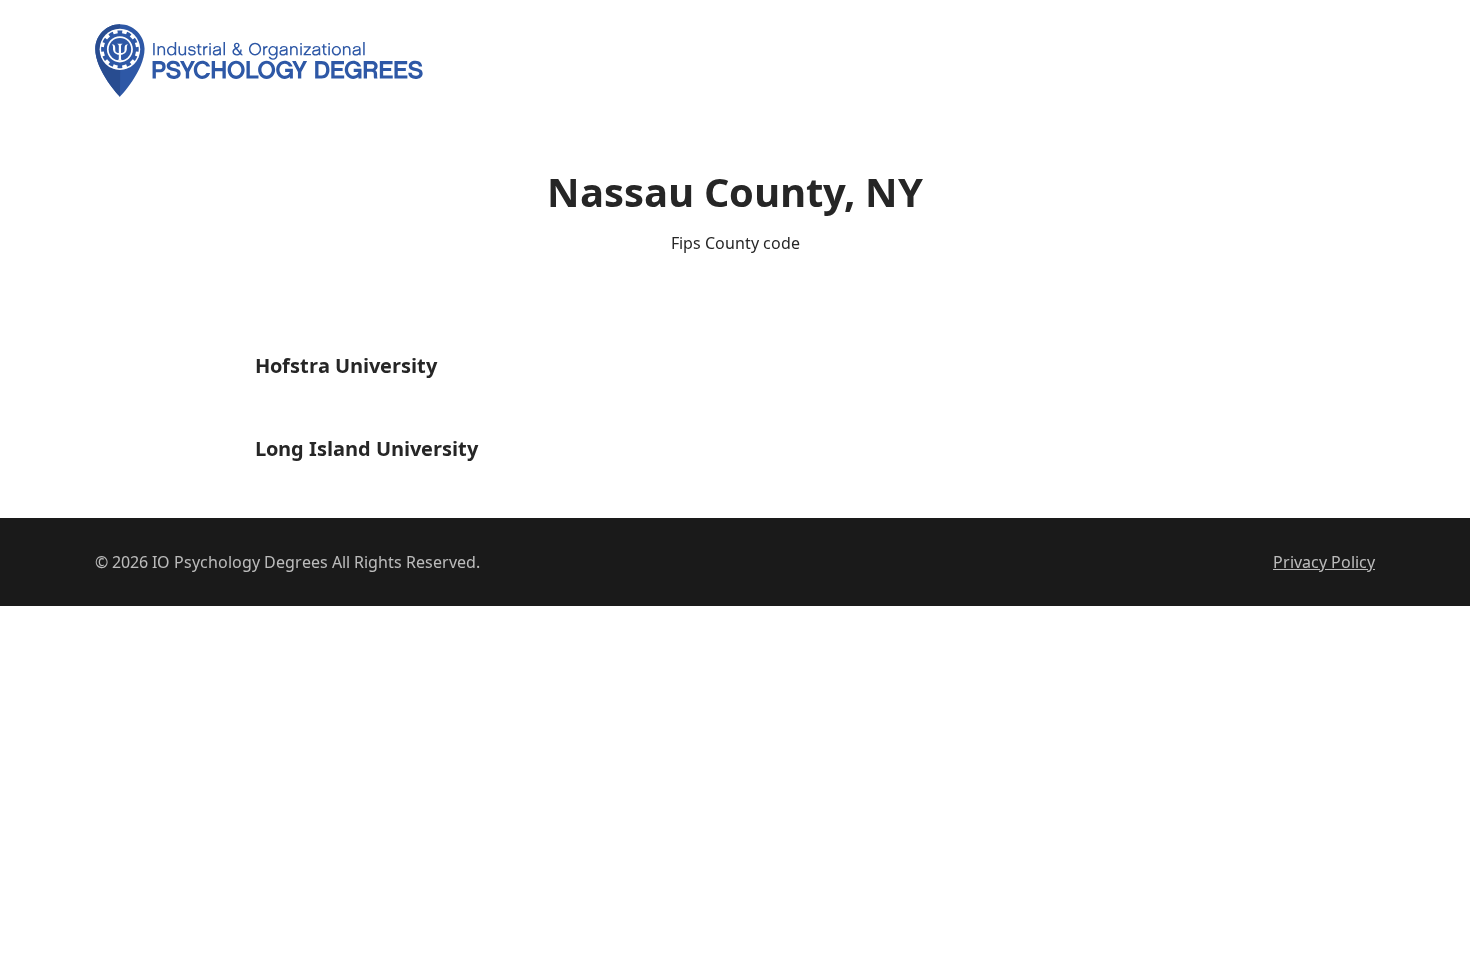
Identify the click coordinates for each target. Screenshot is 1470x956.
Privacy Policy (1324, 562)
